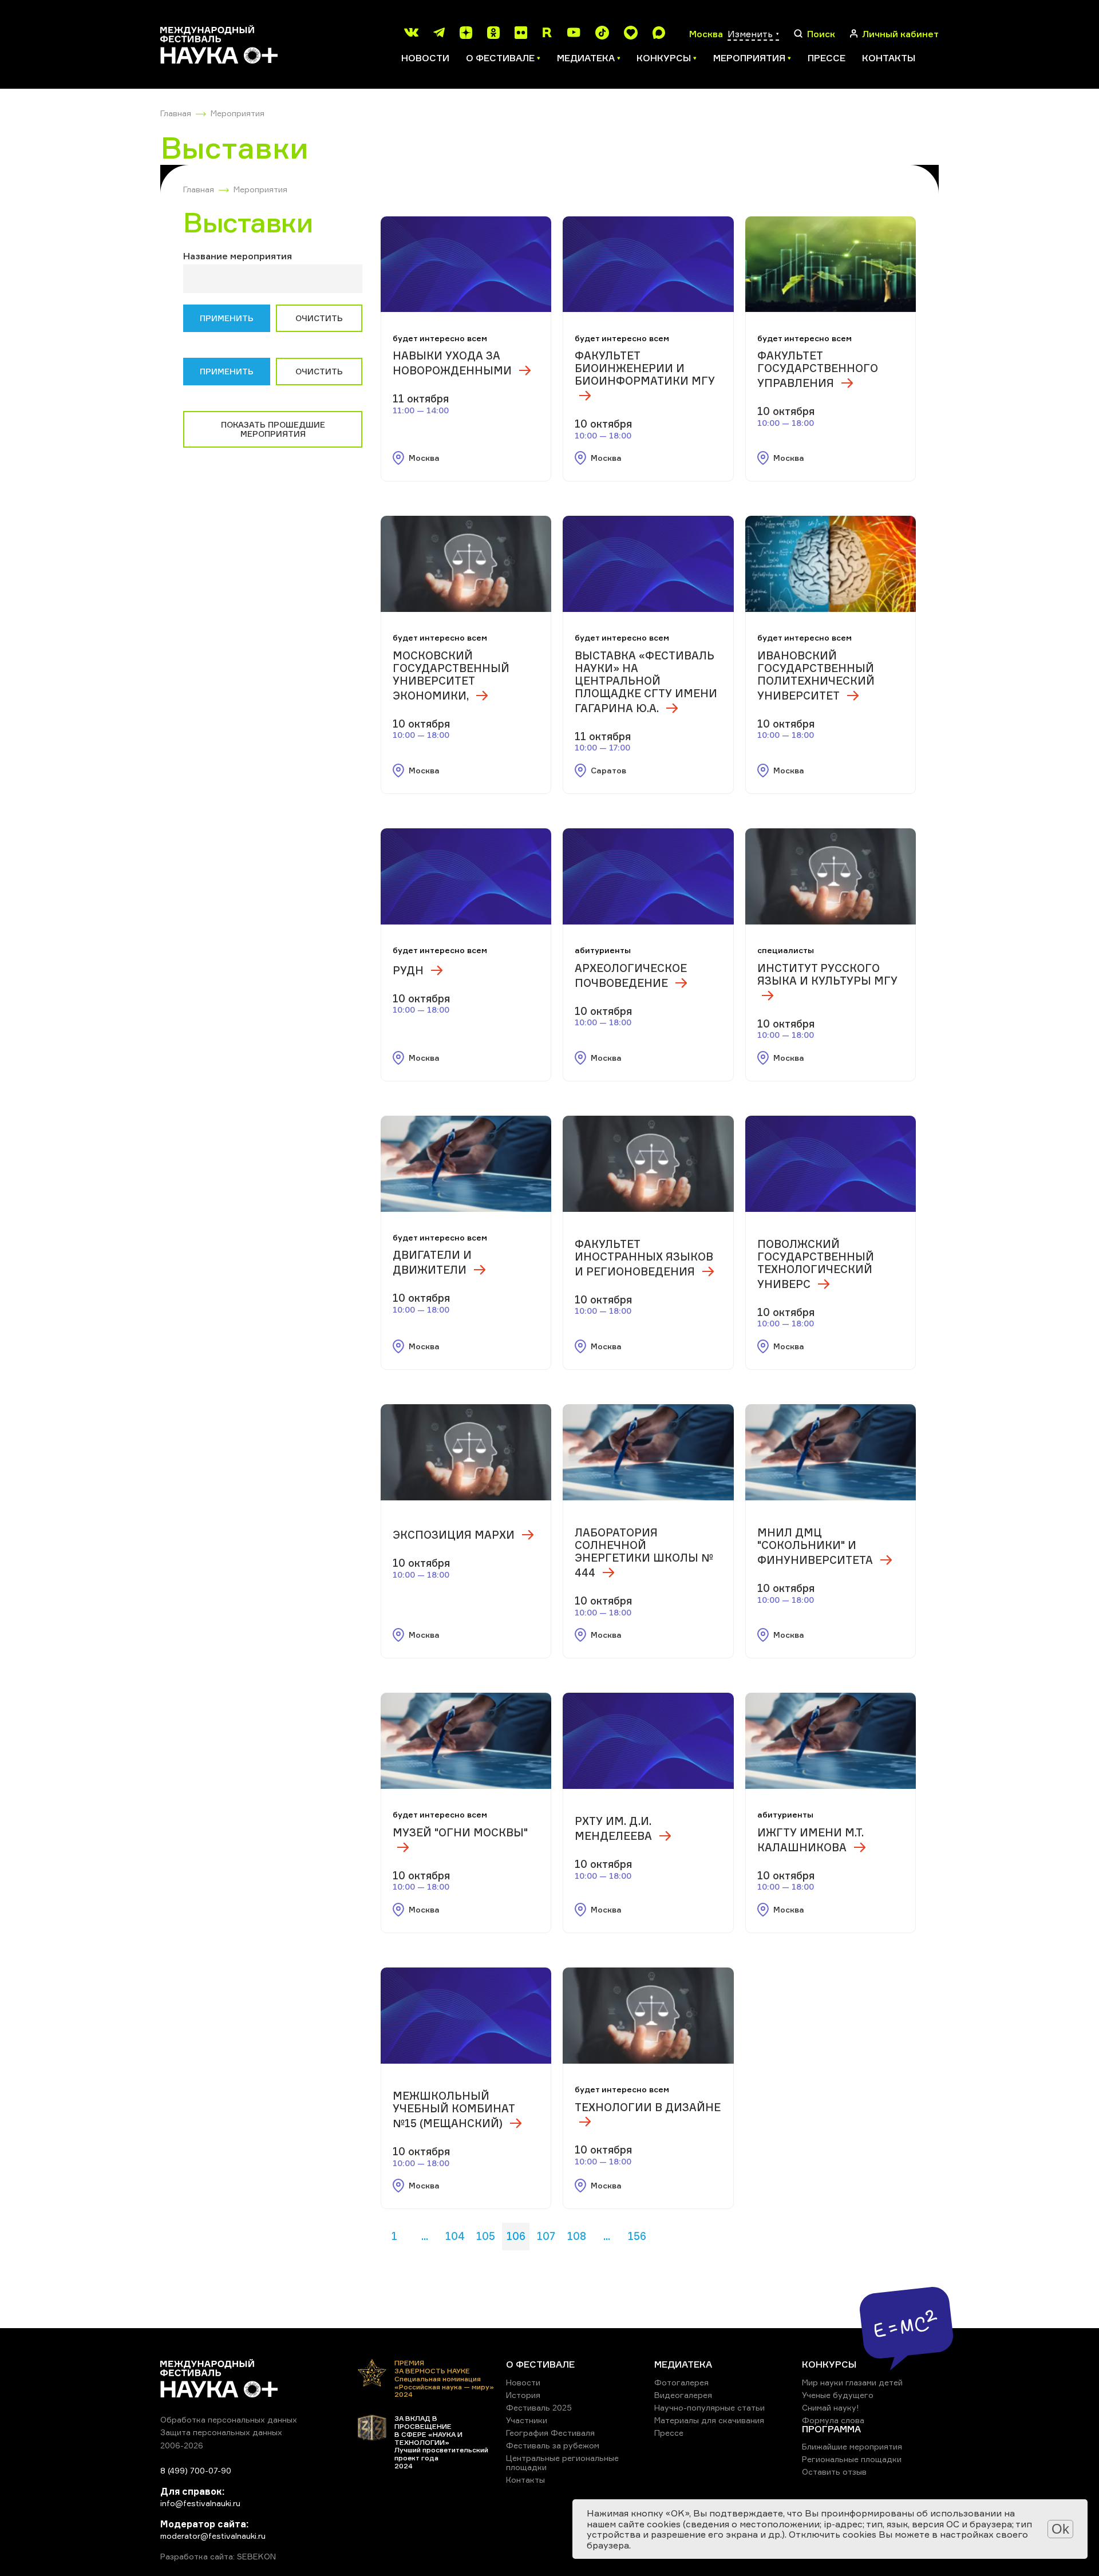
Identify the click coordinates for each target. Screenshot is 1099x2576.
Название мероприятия (238, 256)
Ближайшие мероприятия (852, 2446)
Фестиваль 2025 (539, 2407)
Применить (227, 318)
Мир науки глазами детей (852, 2382)
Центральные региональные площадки (562, 2462)
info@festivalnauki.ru (200, 2503)
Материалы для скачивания (709, 2420)
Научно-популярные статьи (709, 2407)
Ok (1060, 2529)
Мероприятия (238, 113)
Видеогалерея (683, 2395)
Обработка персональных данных (229, 2419)
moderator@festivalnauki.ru (213, 2536)
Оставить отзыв (834, 2472)
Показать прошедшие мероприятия (273, 429)
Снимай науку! (831, 2407)
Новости (425, 58)
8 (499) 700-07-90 (196, 2470)
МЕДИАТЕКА (683, 2364)
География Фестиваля (550, 2433)
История (523, 2395)
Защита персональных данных (221, 2432)
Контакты (889, 58)
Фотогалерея (681, 2382)
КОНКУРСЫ (829, 2364)
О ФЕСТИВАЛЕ (540, 2364)
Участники (527, 2420)
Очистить (319, 318)
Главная (176, 113)
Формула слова (833, 2420)
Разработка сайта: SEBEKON (218, 2557)
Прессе (827, 58)
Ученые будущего (838, 2395)
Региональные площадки (852, 2459)
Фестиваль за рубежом (553, 2445)
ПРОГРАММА (831, 2429)
